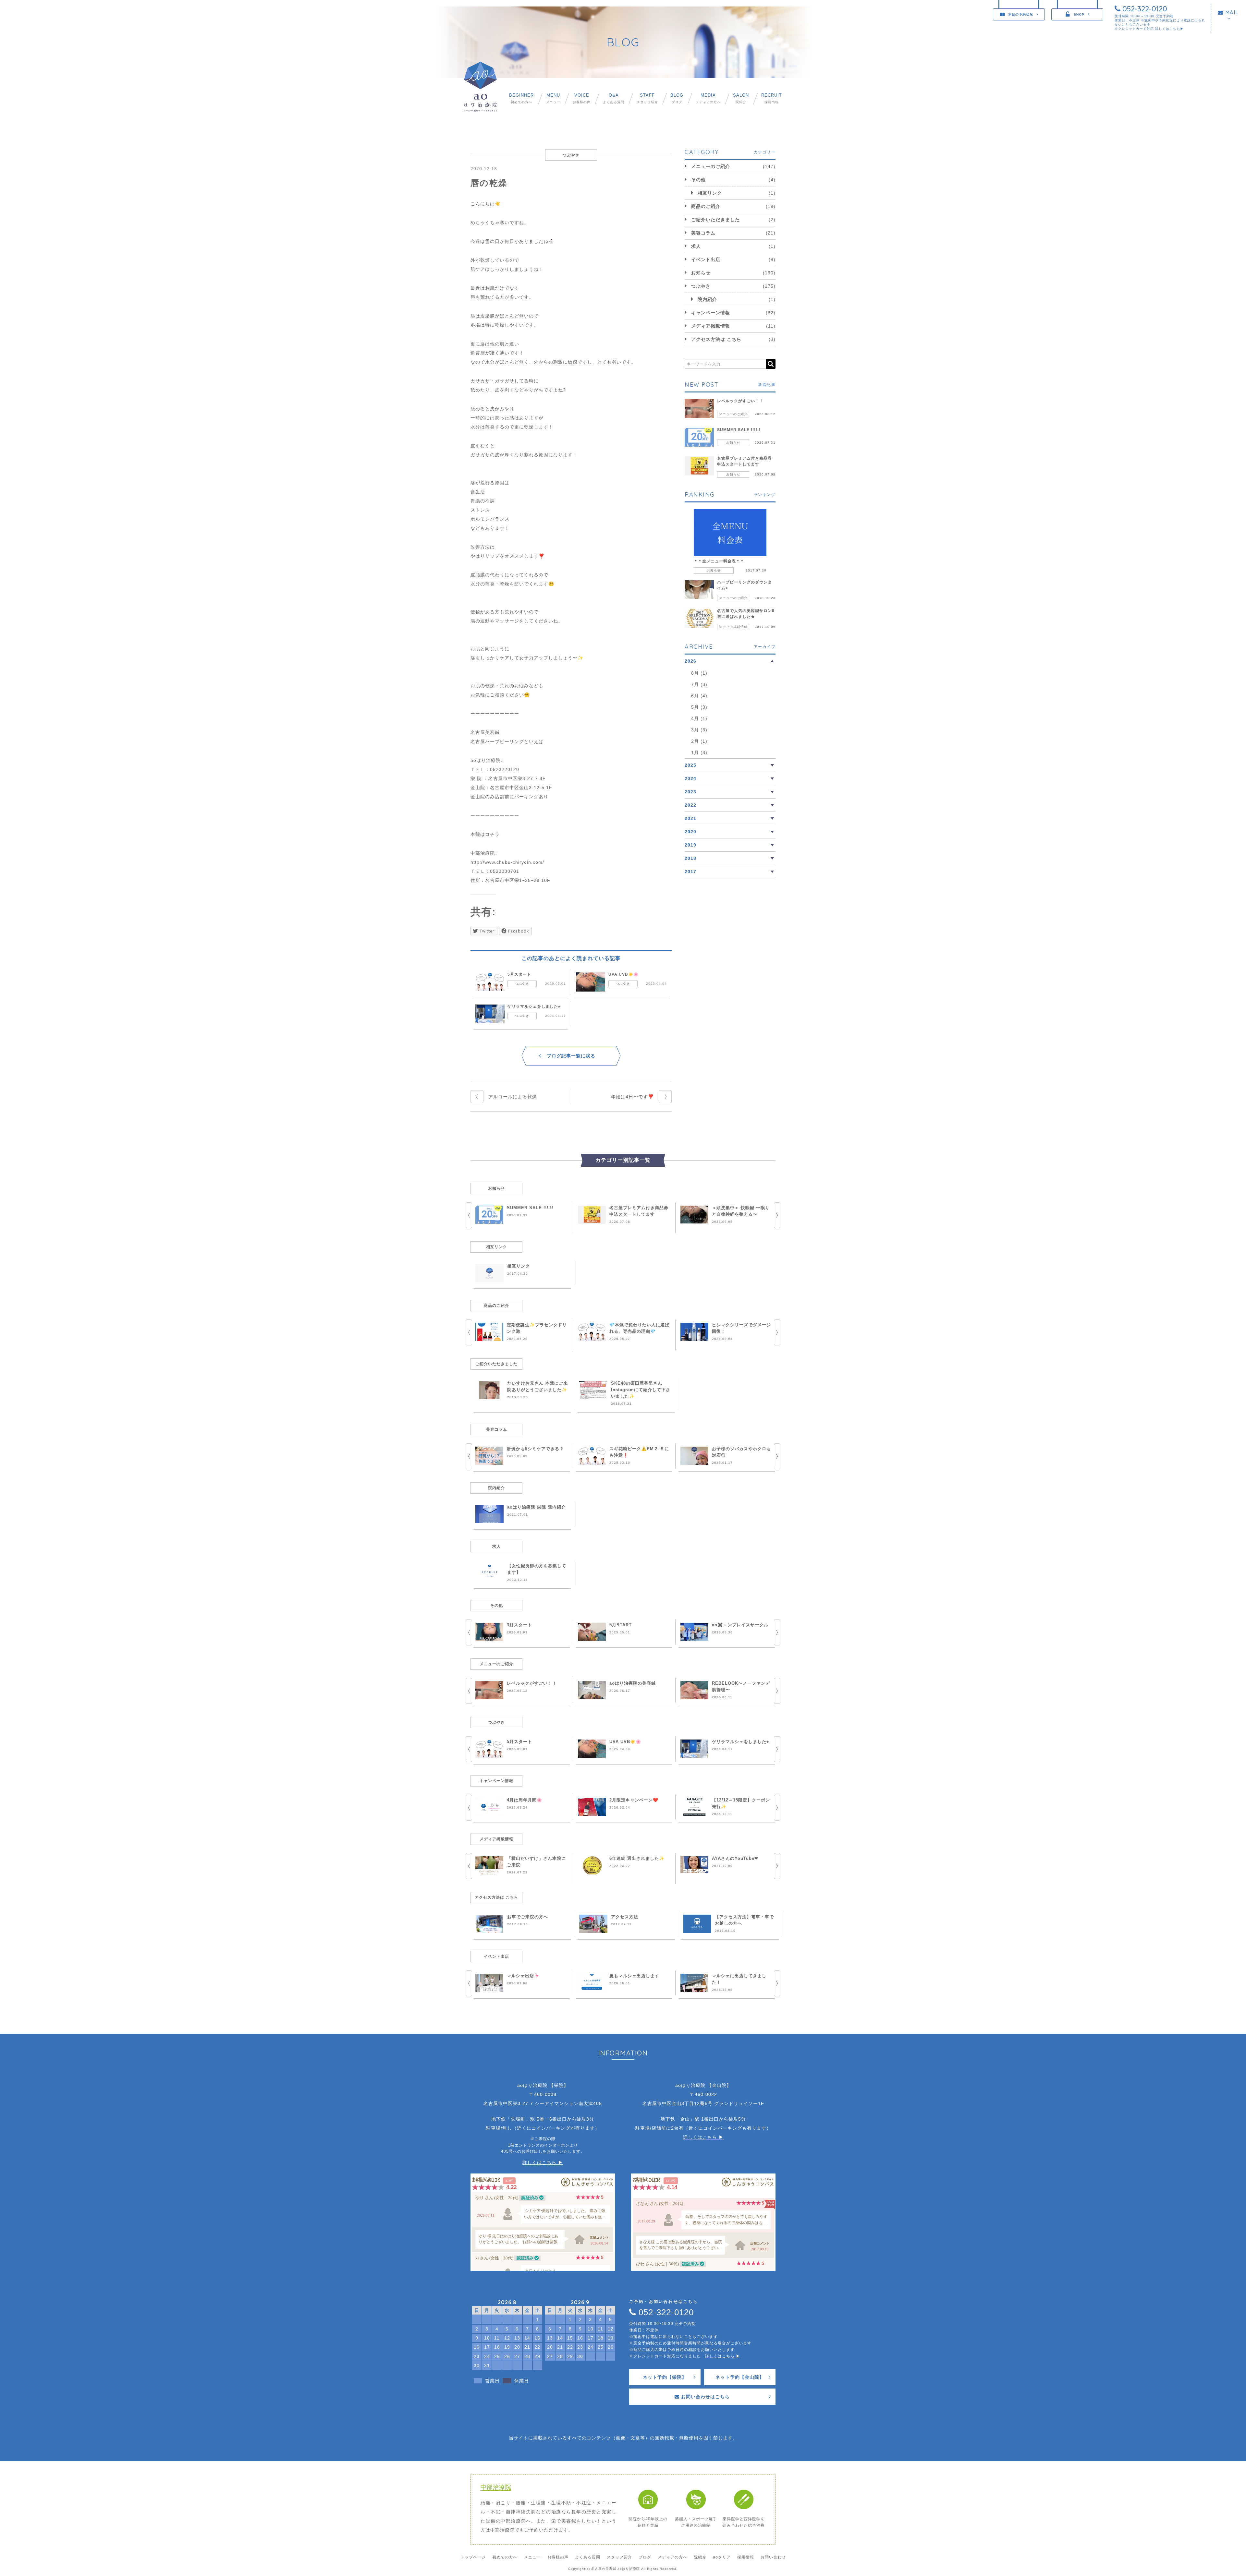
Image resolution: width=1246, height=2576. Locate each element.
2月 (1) (699, 741)
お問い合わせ (773, 2557)
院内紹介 (707, 299)
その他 (698, 180)
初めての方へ (521, 98)
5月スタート (519, 974)
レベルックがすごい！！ (740, 401)
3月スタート (519, 1625)
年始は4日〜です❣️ (632, 1097)
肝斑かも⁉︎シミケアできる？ (535, 1449)
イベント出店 (706, 259)
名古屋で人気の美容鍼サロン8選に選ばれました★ (746, 614)
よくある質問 (614, 98)
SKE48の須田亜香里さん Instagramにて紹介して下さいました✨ (641, 1390)
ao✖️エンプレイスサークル (740, 1625)
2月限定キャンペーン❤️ (634, 1800)
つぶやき (522, 984)
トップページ (473, 2557)
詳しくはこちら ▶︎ (543, 2162)
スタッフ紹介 (647, 98)
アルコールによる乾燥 (513, 1097)
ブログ (677, 98)
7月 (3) (699, 684)
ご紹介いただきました (715, 220)
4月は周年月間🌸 (525, 1800)
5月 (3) (699, 707)
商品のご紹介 (706, 206)
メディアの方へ (708, 98)
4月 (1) (699, 718)
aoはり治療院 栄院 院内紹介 (537, 1507)
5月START (621, 1625)
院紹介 (741, 98)
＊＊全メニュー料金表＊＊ (719, 561)
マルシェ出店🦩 (523, 1976)
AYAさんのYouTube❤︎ (735, 1858)
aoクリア (722, 2557)
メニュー (553, 98)
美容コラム (703, 233)
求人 (696, 246)
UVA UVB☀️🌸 (623, 974)
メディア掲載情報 (711, 326)
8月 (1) (699, 673)
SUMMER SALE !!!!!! (739, 430)
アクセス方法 (625, 1917)
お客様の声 (582, 98)
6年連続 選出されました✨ (637, 1858)
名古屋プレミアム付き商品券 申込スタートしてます (745, 461)
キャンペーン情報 (711, 313)
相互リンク (710, 193)
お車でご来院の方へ (528, 1917)
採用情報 (772, 98)
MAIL (1231, 12)
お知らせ (701, 273)
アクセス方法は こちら (716, 339)
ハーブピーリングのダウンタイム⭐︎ (745, 585)
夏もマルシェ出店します (634, 1976)
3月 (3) (699, 730)
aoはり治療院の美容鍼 (633, 1683)
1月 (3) (699, 752)
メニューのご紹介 (711, 166)
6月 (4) (699, 696)
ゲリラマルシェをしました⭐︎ (534, 1006)
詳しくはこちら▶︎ (1169, 29)
